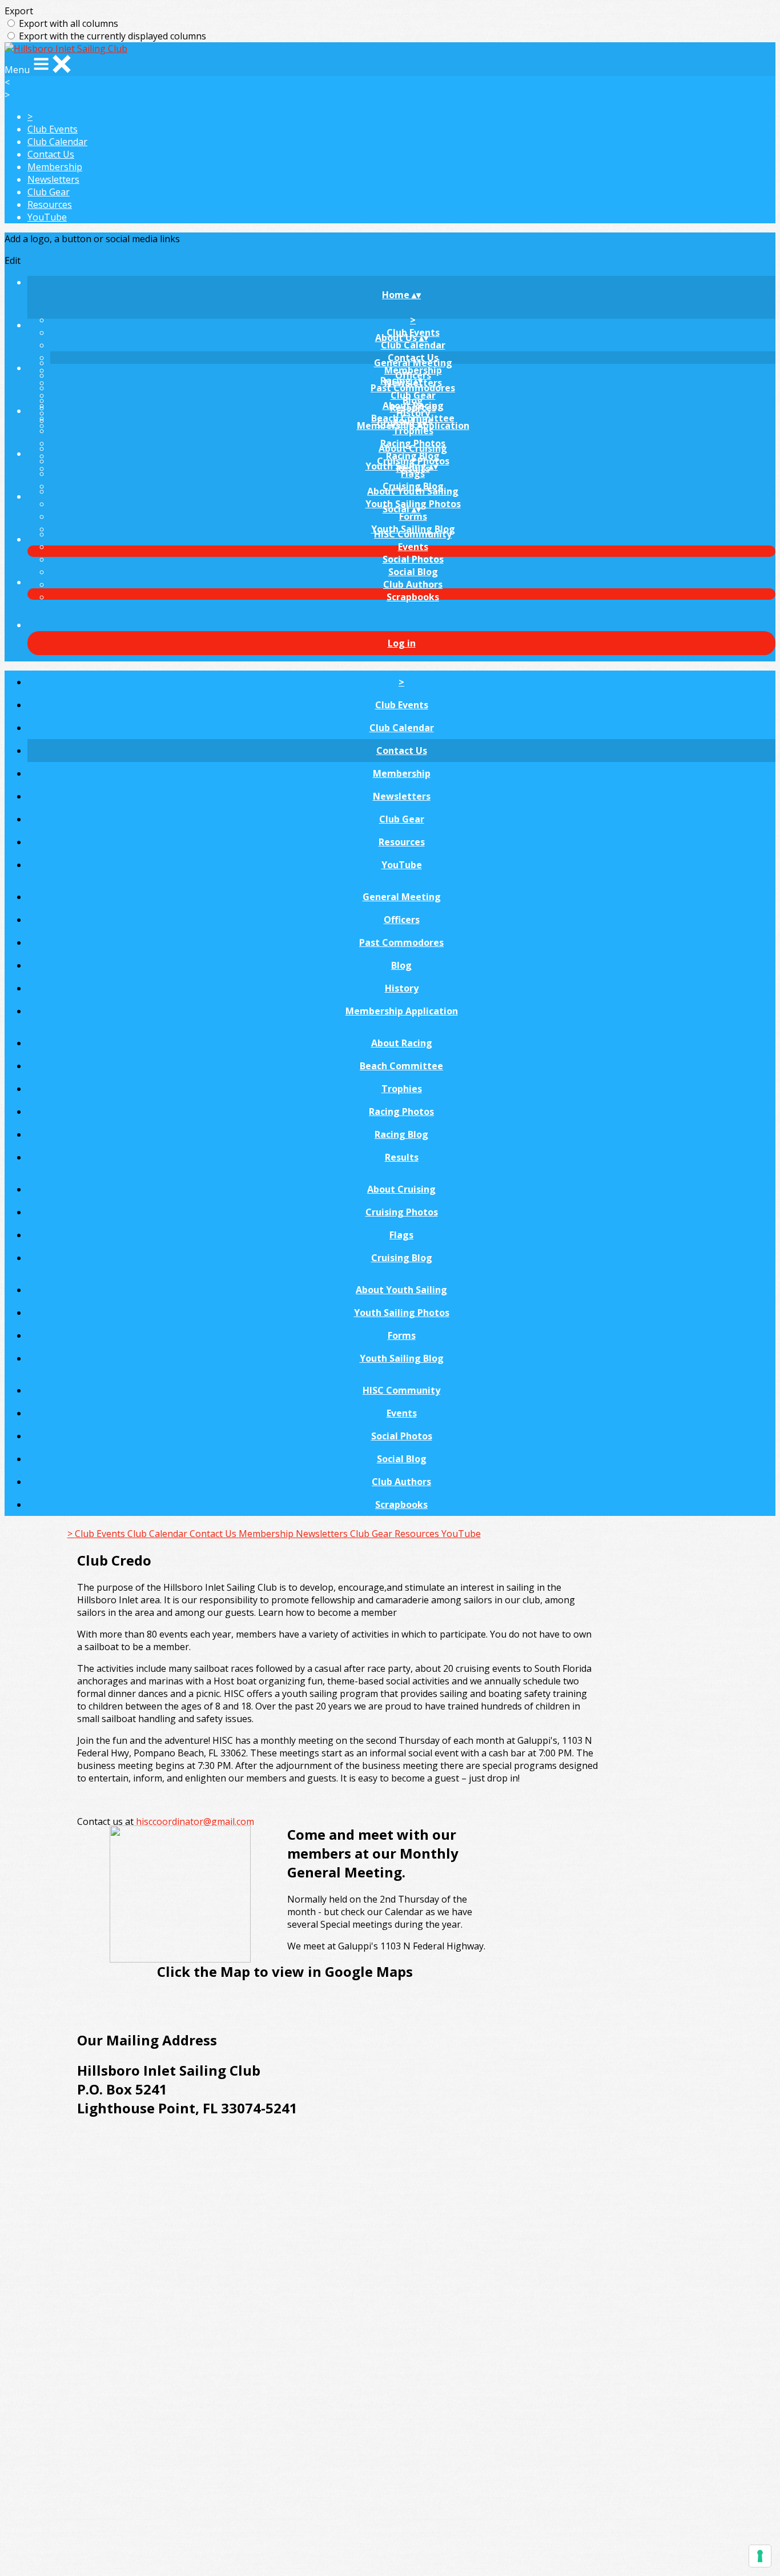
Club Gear (49, 192)
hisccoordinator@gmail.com (195, 1821)
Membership (55, 167)
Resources (50, 204)
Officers (402, 920)
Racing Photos (401, 1112)
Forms (413, 516)
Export (19, 11)
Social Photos (413, 559)
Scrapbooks (413, 597)
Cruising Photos (402, 1212)
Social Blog (413, 572)
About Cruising (413, 448)
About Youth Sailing (413, 491)
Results (402, 1157)
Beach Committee (401, 1066)
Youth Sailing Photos (402, 1313)
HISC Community (413, 534)
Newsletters (53, 179)
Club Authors (413, 584)
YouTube (47, 217)
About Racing (413, 406)
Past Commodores (413, 388)
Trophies (413, 431)
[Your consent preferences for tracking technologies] (760, 2556)
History (402, 988)
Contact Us (51, 154)
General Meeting (413, 363)
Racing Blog (401, 1134)
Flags (413, 474)
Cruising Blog (402, 1258)
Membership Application (402, 1011)
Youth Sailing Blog (402, 1358)
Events (413, 547)
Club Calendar (57, 142)
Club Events (53, 129)
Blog (401, 965)
